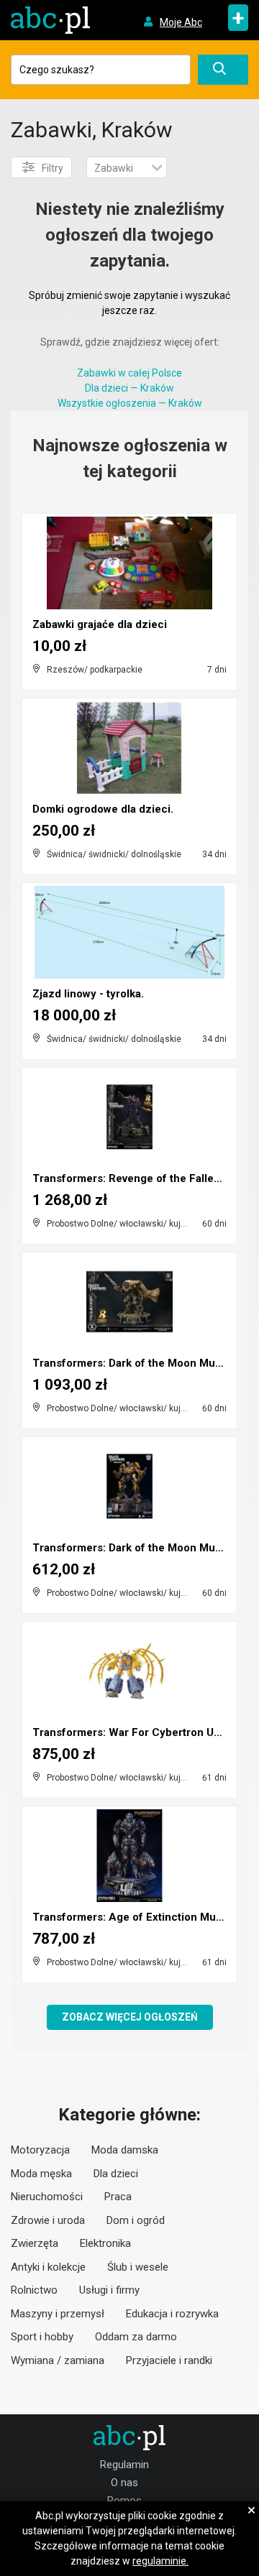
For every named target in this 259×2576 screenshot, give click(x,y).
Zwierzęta (35, 2243)
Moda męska (41, 2174)
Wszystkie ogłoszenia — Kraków (130, 403)
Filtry (53, 168)
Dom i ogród (136, 2220)
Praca (118, 2197)
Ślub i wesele (138, 2267)
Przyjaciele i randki (169, 2360)
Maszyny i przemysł (58, 2314)
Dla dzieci (116, 2174)
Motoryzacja (40, 2150)
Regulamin (124, 2465)
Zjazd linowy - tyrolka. (88, 994)
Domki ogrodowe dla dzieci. (103, 809)
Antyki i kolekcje (48, 2267)
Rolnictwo (34, 2290)
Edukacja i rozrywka (172, 2314)
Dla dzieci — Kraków (129, 388)
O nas (124, 2483)
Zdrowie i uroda (48, 2220)
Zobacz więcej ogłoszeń (130, 2017)
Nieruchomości (47, 2197)
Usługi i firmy (109, 2290)
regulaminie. (160, 2561)
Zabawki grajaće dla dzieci (100, 624)
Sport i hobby (42, 2337)
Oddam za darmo (136, 2337)
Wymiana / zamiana (58, 2360)
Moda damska (125, 2150)
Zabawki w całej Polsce (129, 373)
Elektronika (105, 2243)
